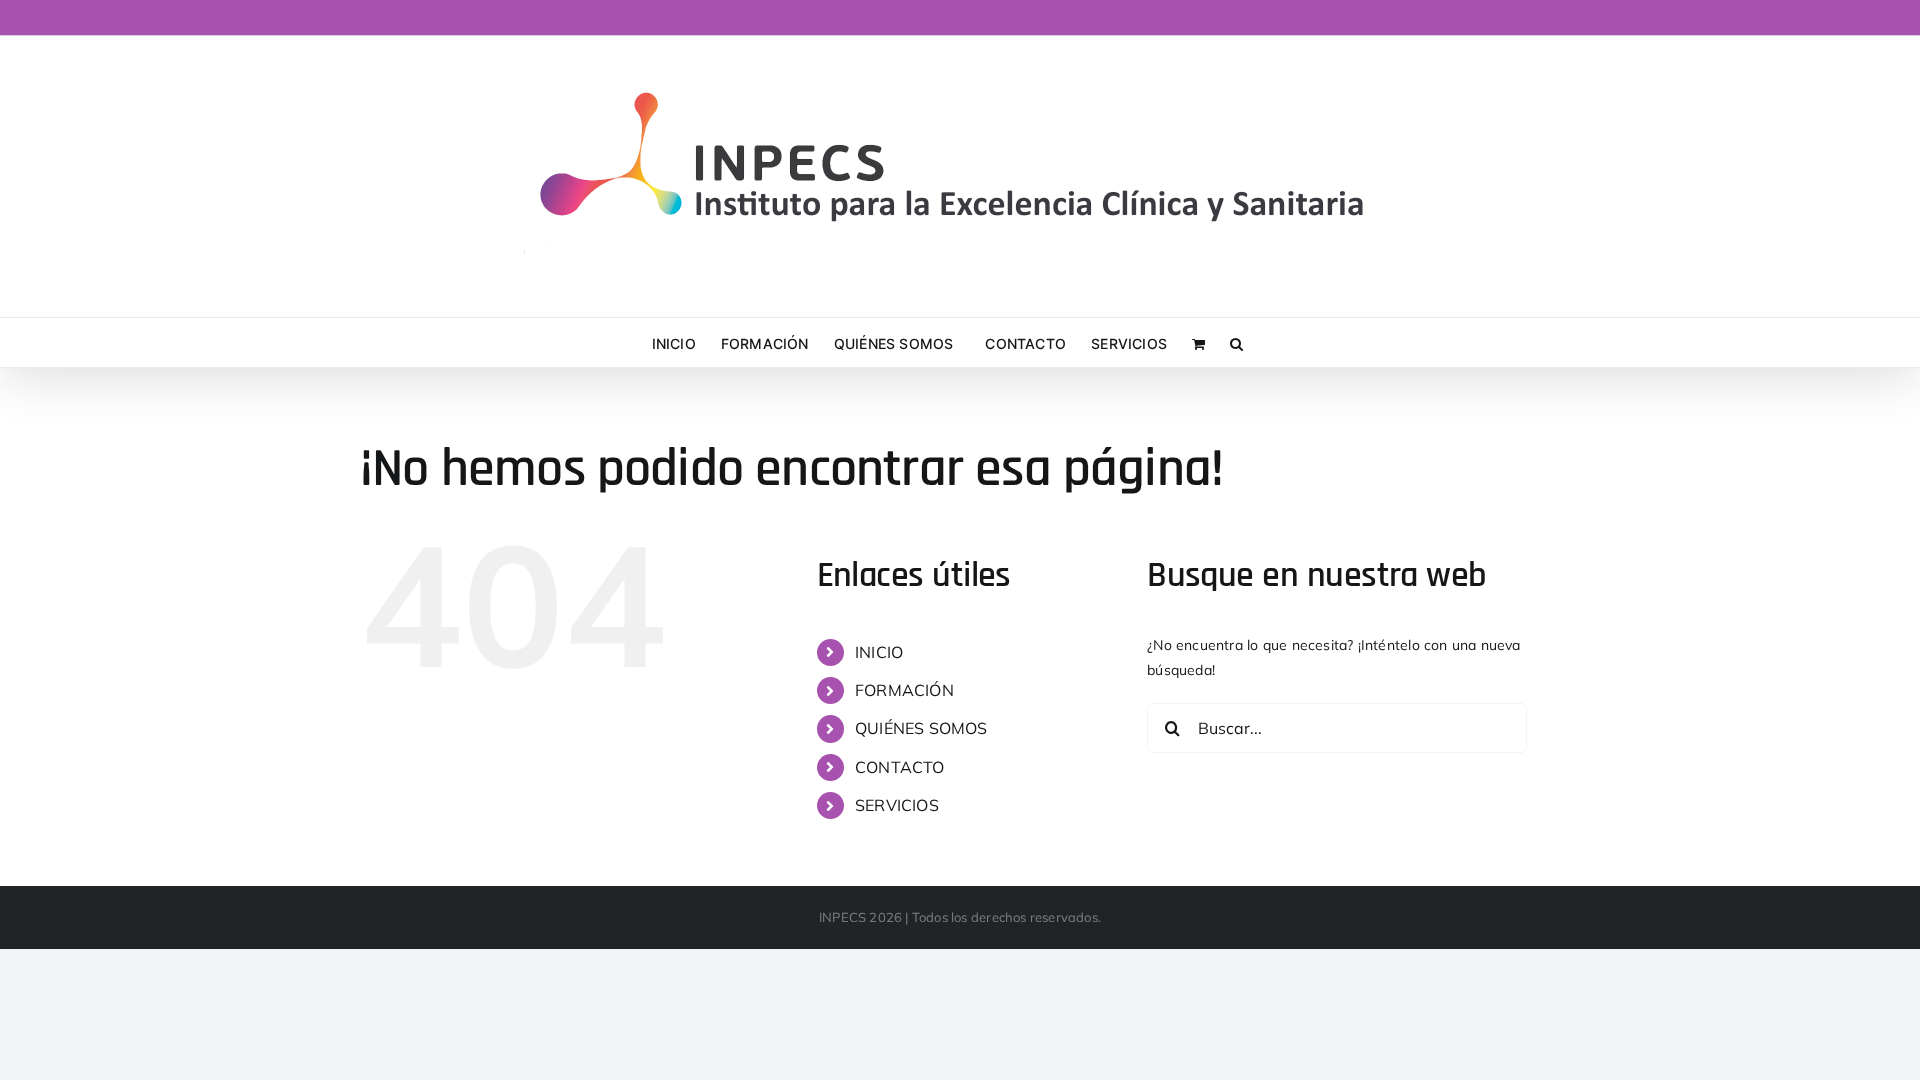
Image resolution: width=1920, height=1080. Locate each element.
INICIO (879, 652)
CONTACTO (900, 767)
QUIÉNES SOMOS (921, 728)
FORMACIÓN (904, 690)
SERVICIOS (897, 805)
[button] (1236, 342)
